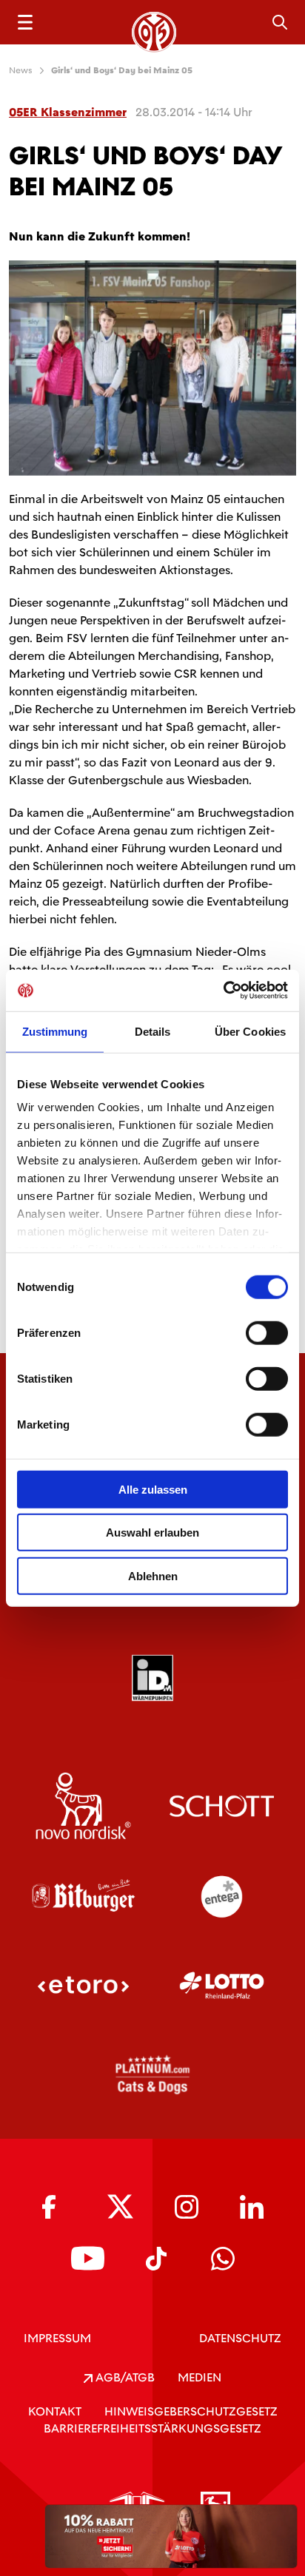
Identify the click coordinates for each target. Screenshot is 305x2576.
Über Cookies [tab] (250, 1031)
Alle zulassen (153, 1489)
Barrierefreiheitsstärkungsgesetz (152, 2428)
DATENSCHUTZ (240, 2338)
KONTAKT (55, 2411)
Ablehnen (153, 1575)
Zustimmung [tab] (55, 1031)
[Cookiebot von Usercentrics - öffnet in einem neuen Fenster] (223, 991)
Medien (200, 2377)
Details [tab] (153, 1031)
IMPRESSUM (57, 2338)
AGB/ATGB (124, 2377)
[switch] (267, 1332)
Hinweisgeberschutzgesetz (191, 2411)
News (21, 70)
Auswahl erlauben (152, 1533)
